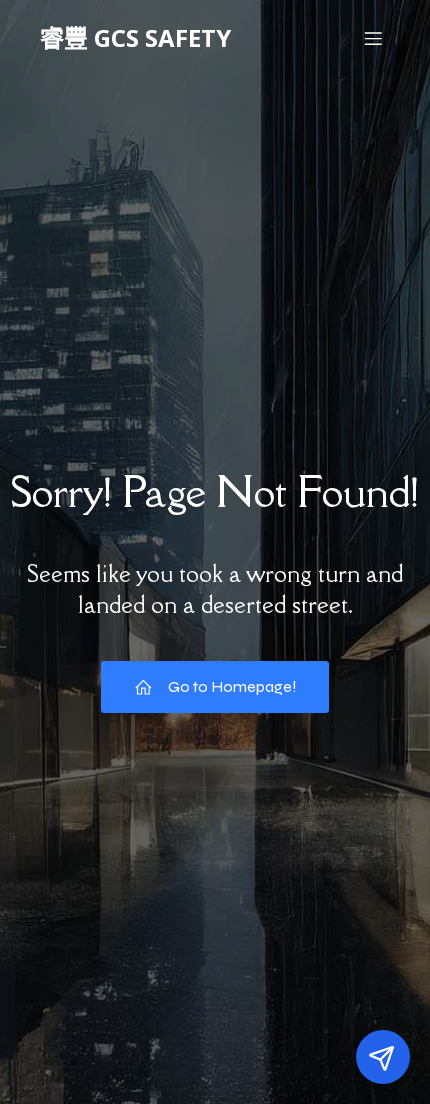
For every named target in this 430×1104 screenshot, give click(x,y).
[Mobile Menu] (373, 38)
